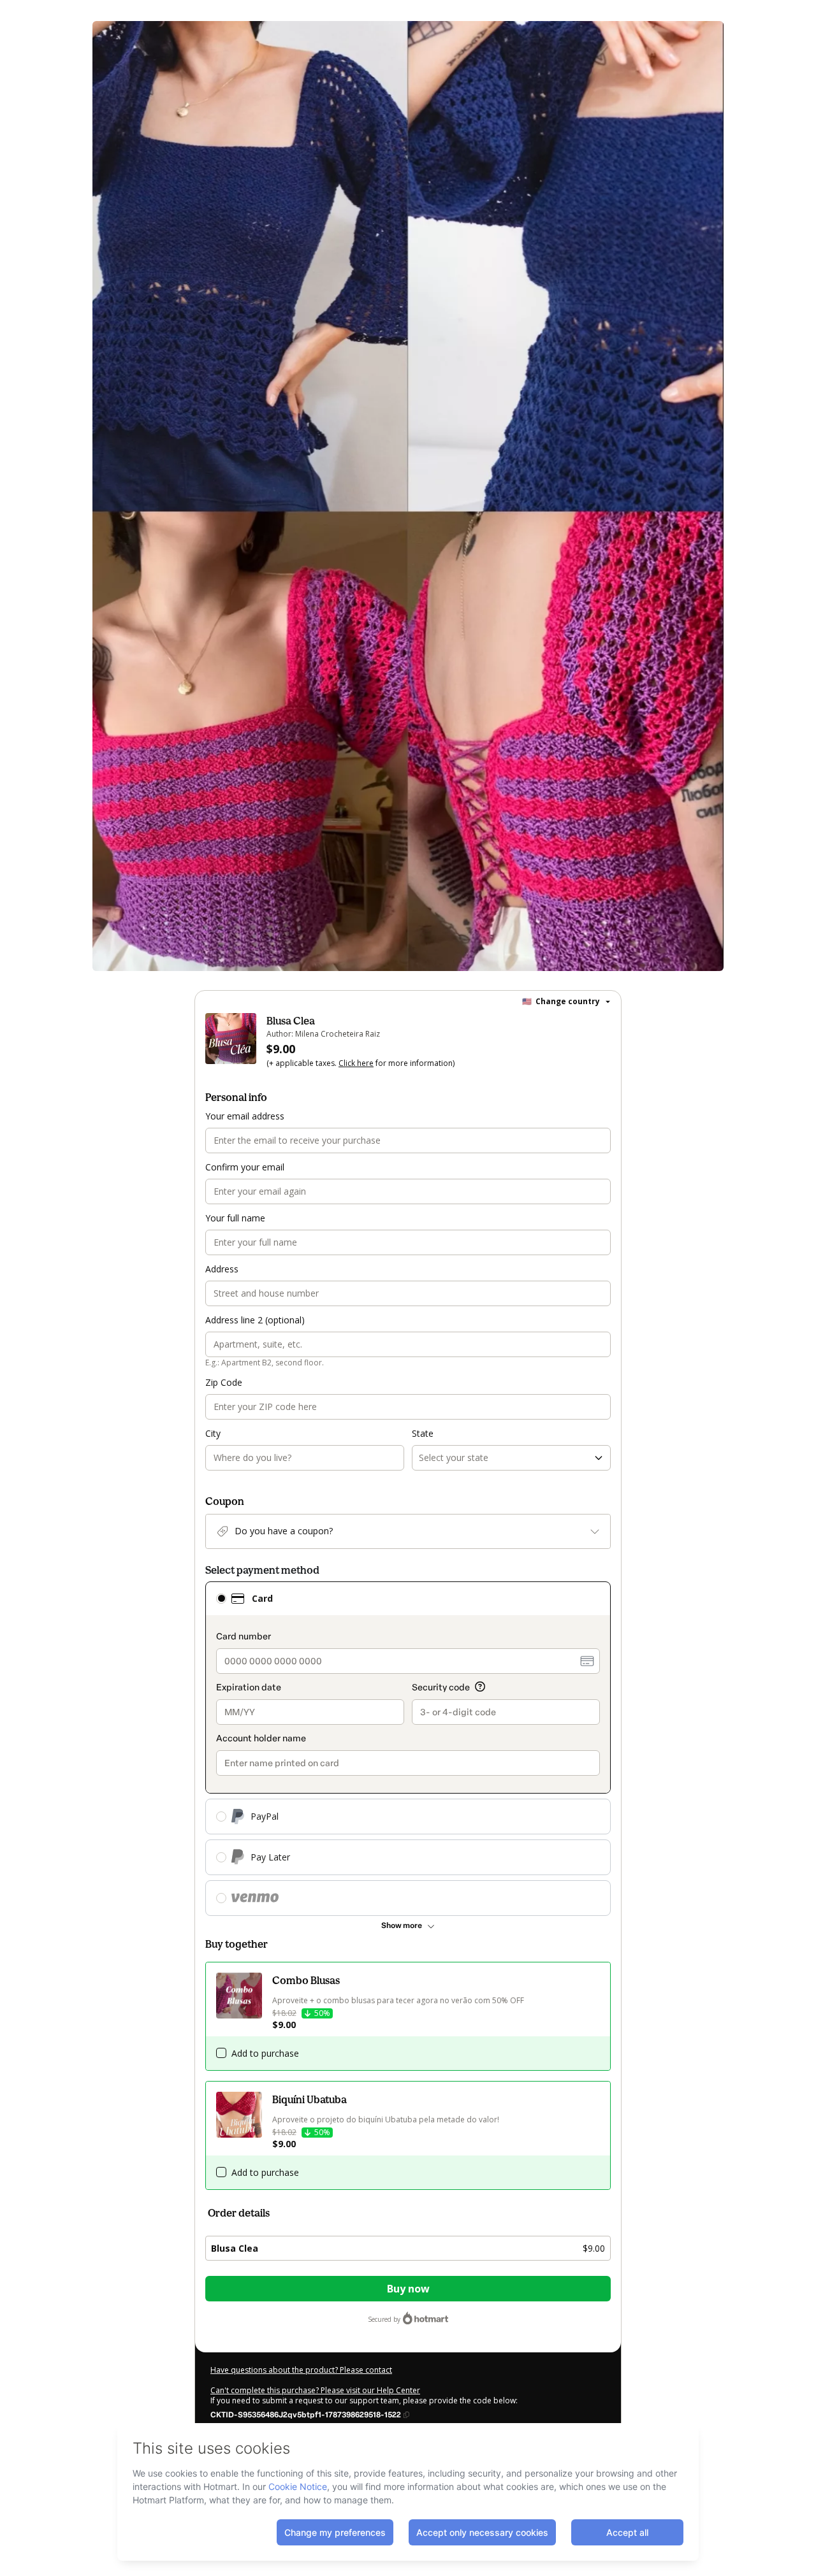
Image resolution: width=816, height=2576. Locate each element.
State (423, 1433)
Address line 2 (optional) (255, 1320)
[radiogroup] (408, 1749)
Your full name (235, 1218)
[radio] (221, 1599)
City (213, 1433)
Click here (356, 1063)
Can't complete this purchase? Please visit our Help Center (315, 2390)
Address (222, 1269)
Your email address (245, 1116)
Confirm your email (245, 1167)
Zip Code (224, 1382)
